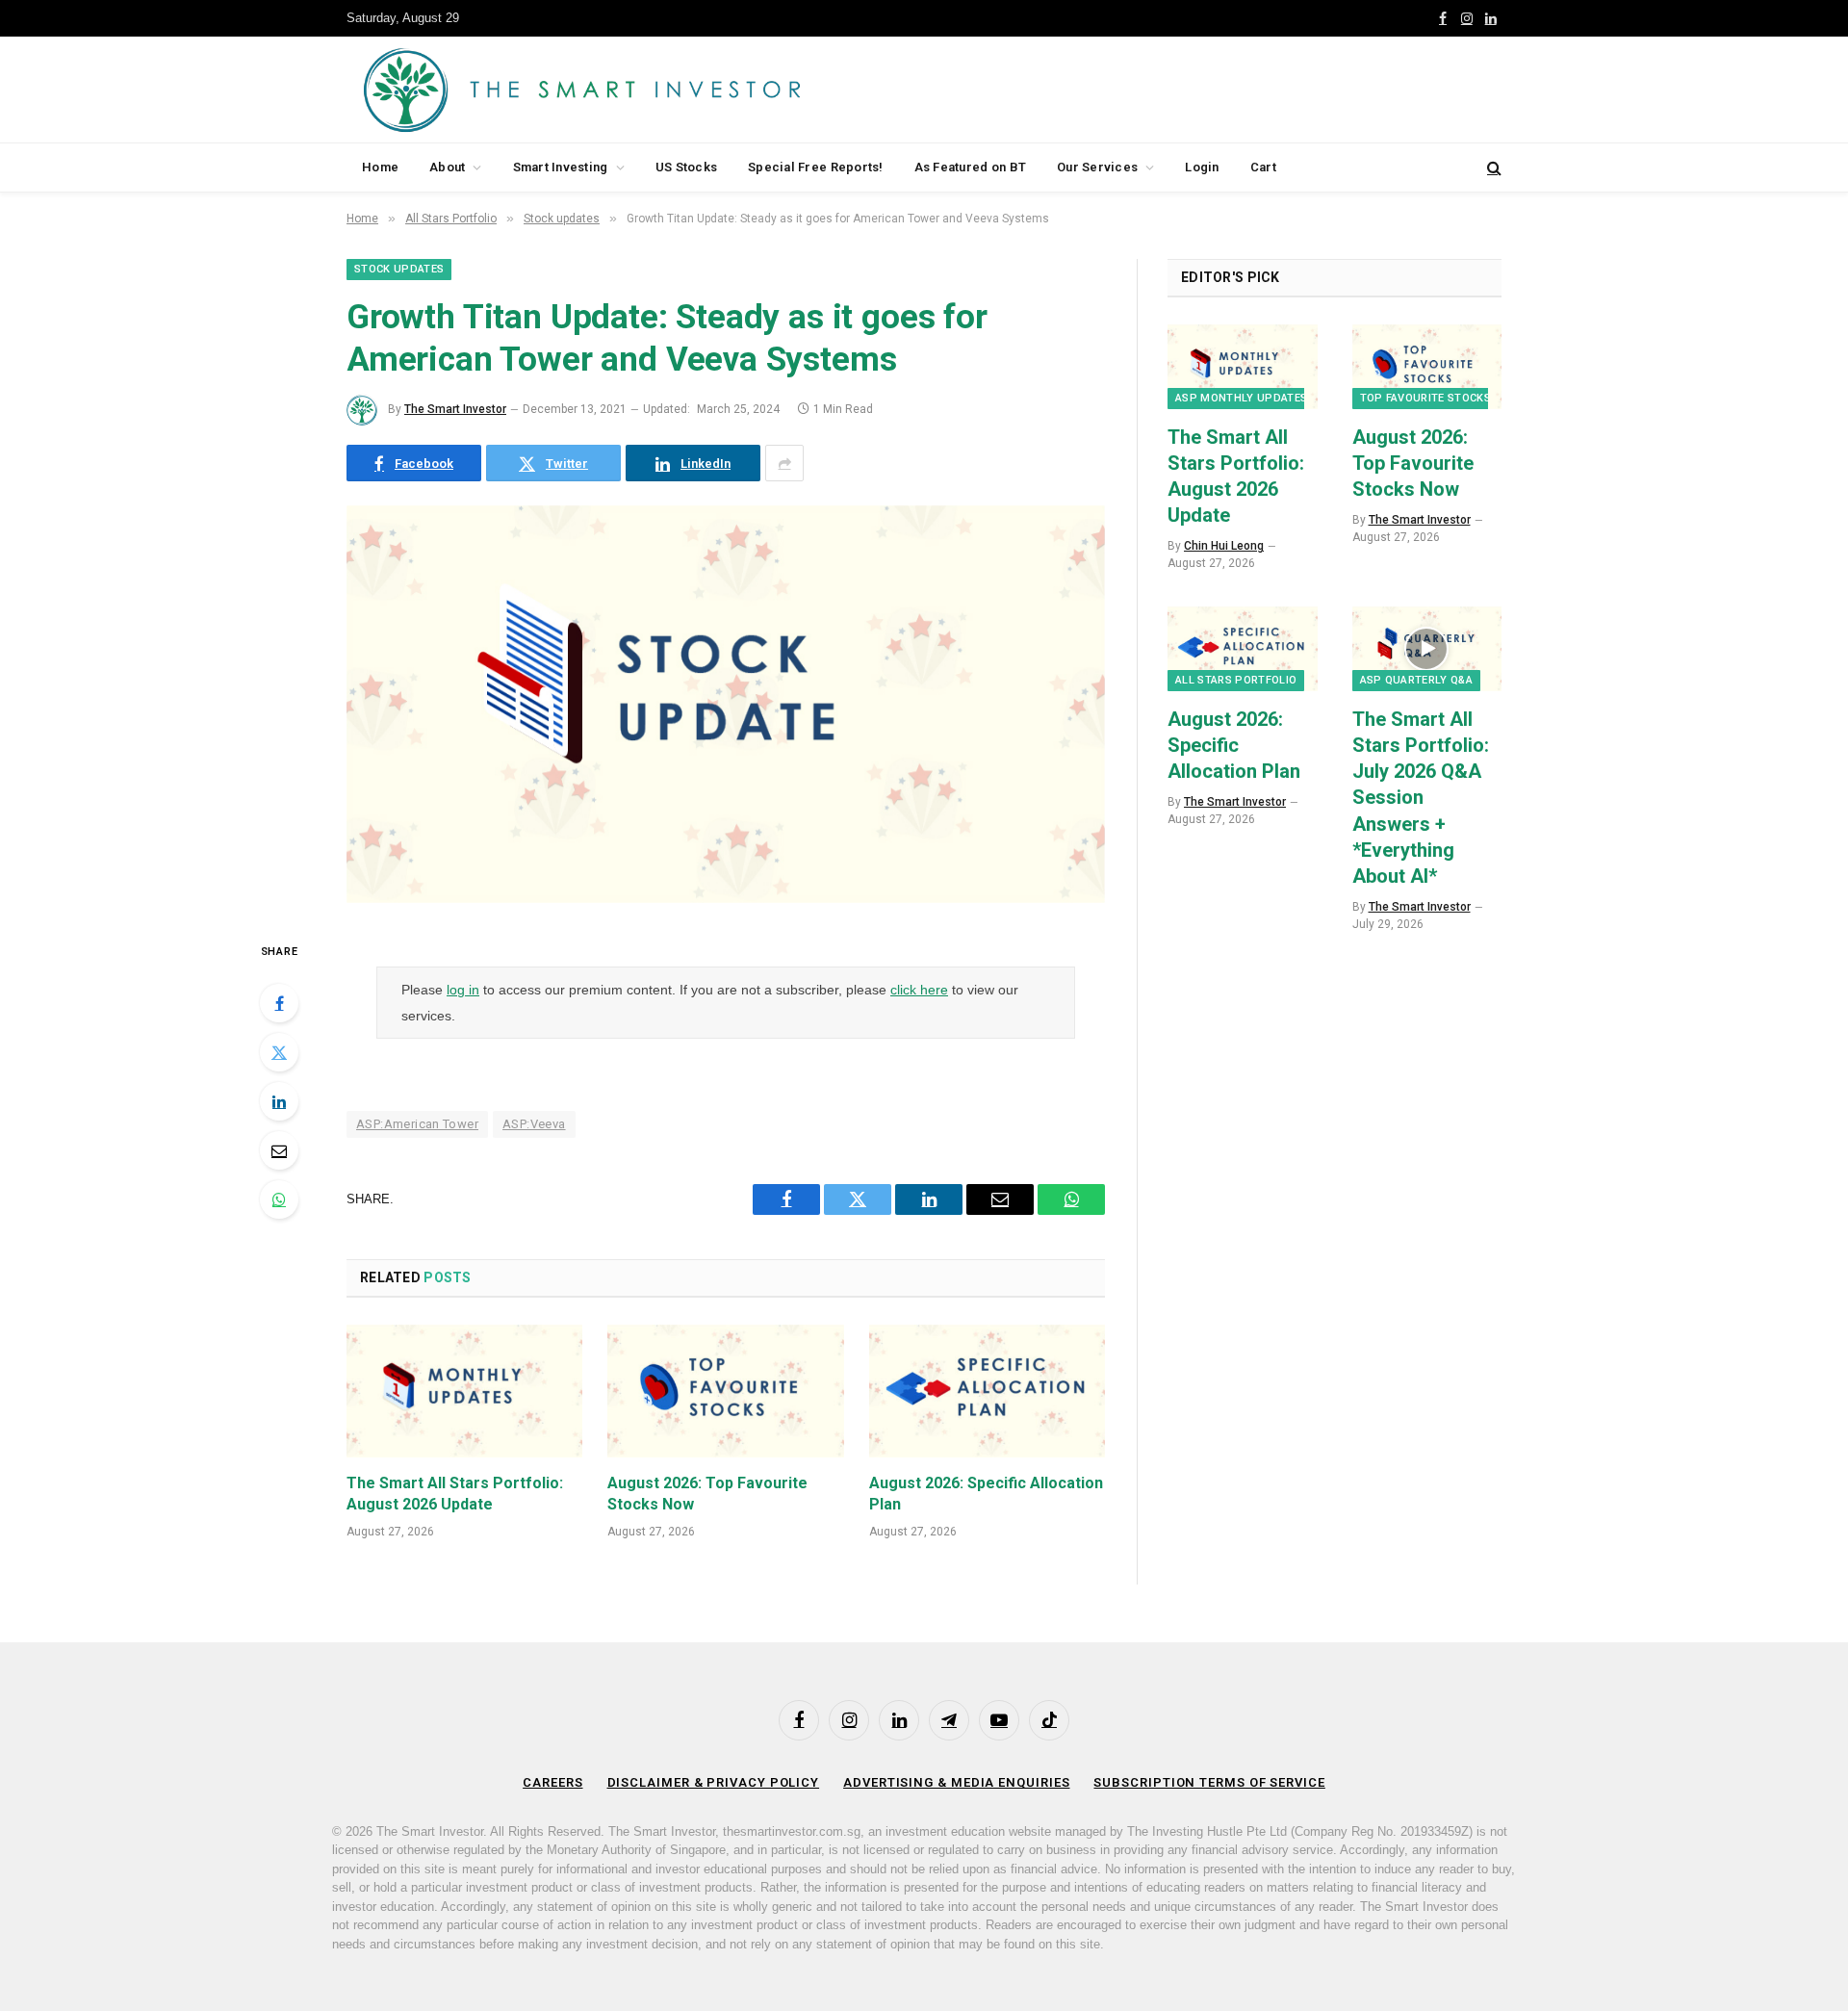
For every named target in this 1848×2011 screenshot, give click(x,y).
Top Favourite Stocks (1426, 398)
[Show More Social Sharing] (784, 463)
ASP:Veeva (534, 1124)
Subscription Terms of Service (1209, 1782)
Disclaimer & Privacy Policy (714, 1782)
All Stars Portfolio (1236, 680)
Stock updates (399, 269)
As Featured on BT (970, 167)
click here (919, 990)
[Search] (1492, 168)
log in (463, 990)
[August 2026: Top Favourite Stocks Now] (725, 1391)
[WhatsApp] (279, 1199)
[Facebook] (279, 1003)
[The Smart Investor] (668, 90)
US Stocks (686, 167)
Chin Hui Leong (1224, 546)
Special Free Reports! (815, 167)
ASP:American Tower (417, 1124)
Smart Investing (561, 167)
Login (1202, 167)
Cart (1263, 167)
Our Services (1097, 167)
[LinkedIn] (279, 1101)
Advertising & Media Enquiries (956, 1782)
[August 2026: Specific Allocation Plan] (987, 1391)
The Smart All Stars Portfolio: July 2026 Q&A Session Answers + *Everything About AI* (1421, 798)
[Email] (279, 1150)
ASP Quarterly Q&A (1417, 680)
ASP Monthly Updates (1241, 398)
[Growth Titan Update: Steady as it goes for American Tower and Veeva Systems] (726, 898)
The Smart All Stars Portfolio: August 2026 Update (455, 1494)
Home (380, 167)
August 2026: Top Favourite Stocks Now (707, 1494)
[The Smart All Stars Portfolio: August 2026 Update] (464, 1391)
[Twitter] (279, 1052)
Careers (552, 1782)
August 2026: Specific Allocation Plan (986, 1494)
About (447, 167)
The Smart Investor (455, 409)
